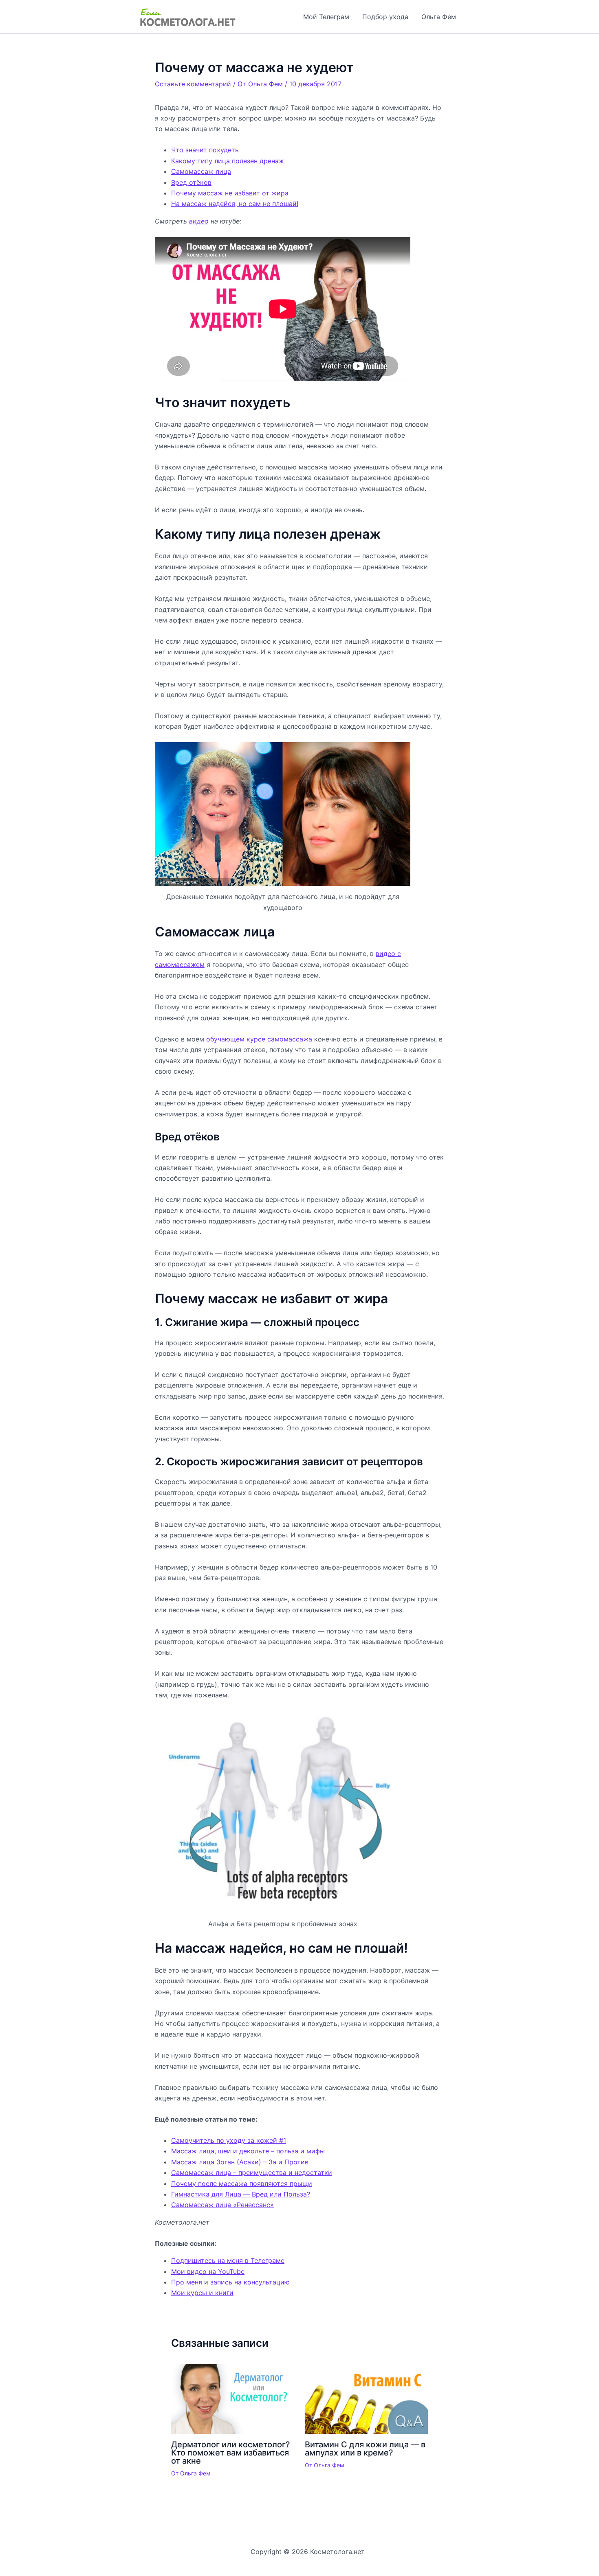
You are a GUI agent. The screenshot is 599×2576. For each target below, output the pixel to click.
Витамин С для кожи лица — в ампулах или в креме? (365, 2449)
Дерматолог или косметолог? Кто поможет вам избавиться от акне (231, 2453)
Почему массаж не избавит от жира (230, 193)
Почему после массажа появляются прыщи (242, 2184)
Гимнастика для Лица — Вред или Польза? (241, 2194)
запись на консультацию (250, 2282)
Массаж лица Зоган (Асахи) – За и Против (240, 2162)
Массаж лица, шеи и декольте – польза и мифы (248, 2151)
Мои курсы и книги (202, 2293)
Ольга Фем (439, 17)
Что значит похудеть (205, 150)
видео (199, 221)
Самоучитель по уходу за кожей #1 (229, 2140)
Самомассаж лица (201, 171)
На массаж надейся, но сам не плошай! (235, 204)
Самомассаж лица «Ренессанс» (222, 2205)
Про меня (187, 2282)
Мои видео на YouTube (208, 2271)
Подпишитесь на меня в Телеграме (228, 2260)
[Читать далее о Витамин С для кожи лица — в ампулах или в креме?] (367, 2398)
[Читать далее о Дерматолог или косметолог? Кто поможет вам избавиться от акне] (233, 2398)
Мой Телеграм (326, 17)
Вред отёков (191, 182)
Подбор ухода (385, 17)
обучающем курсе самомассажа (259, 1039)
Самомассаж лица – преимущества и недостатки (252, 2173)
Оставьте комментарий (193, 84)
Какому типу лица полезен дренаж (228, 161)
